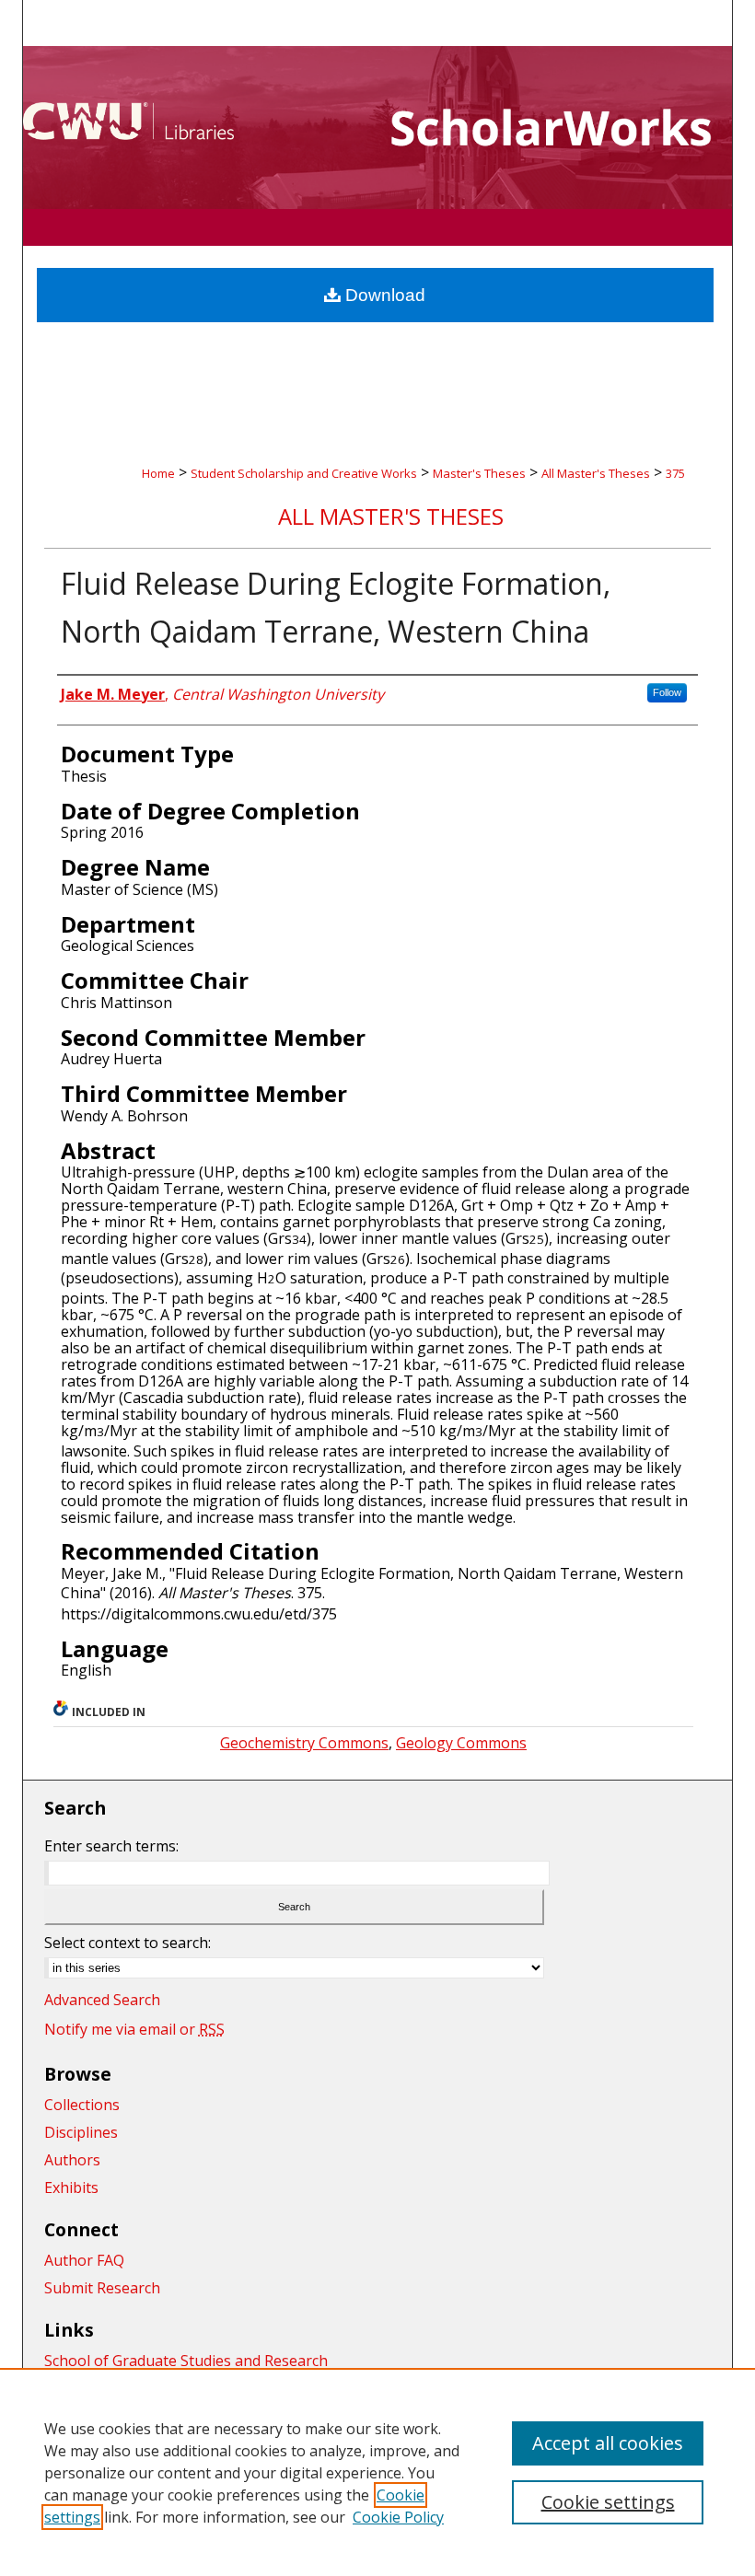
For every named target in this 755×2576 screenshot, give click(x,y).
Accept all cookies (608, 2443)
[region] (377, 2472)
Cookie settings (608, 2502)
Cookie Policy (398, 2517)
